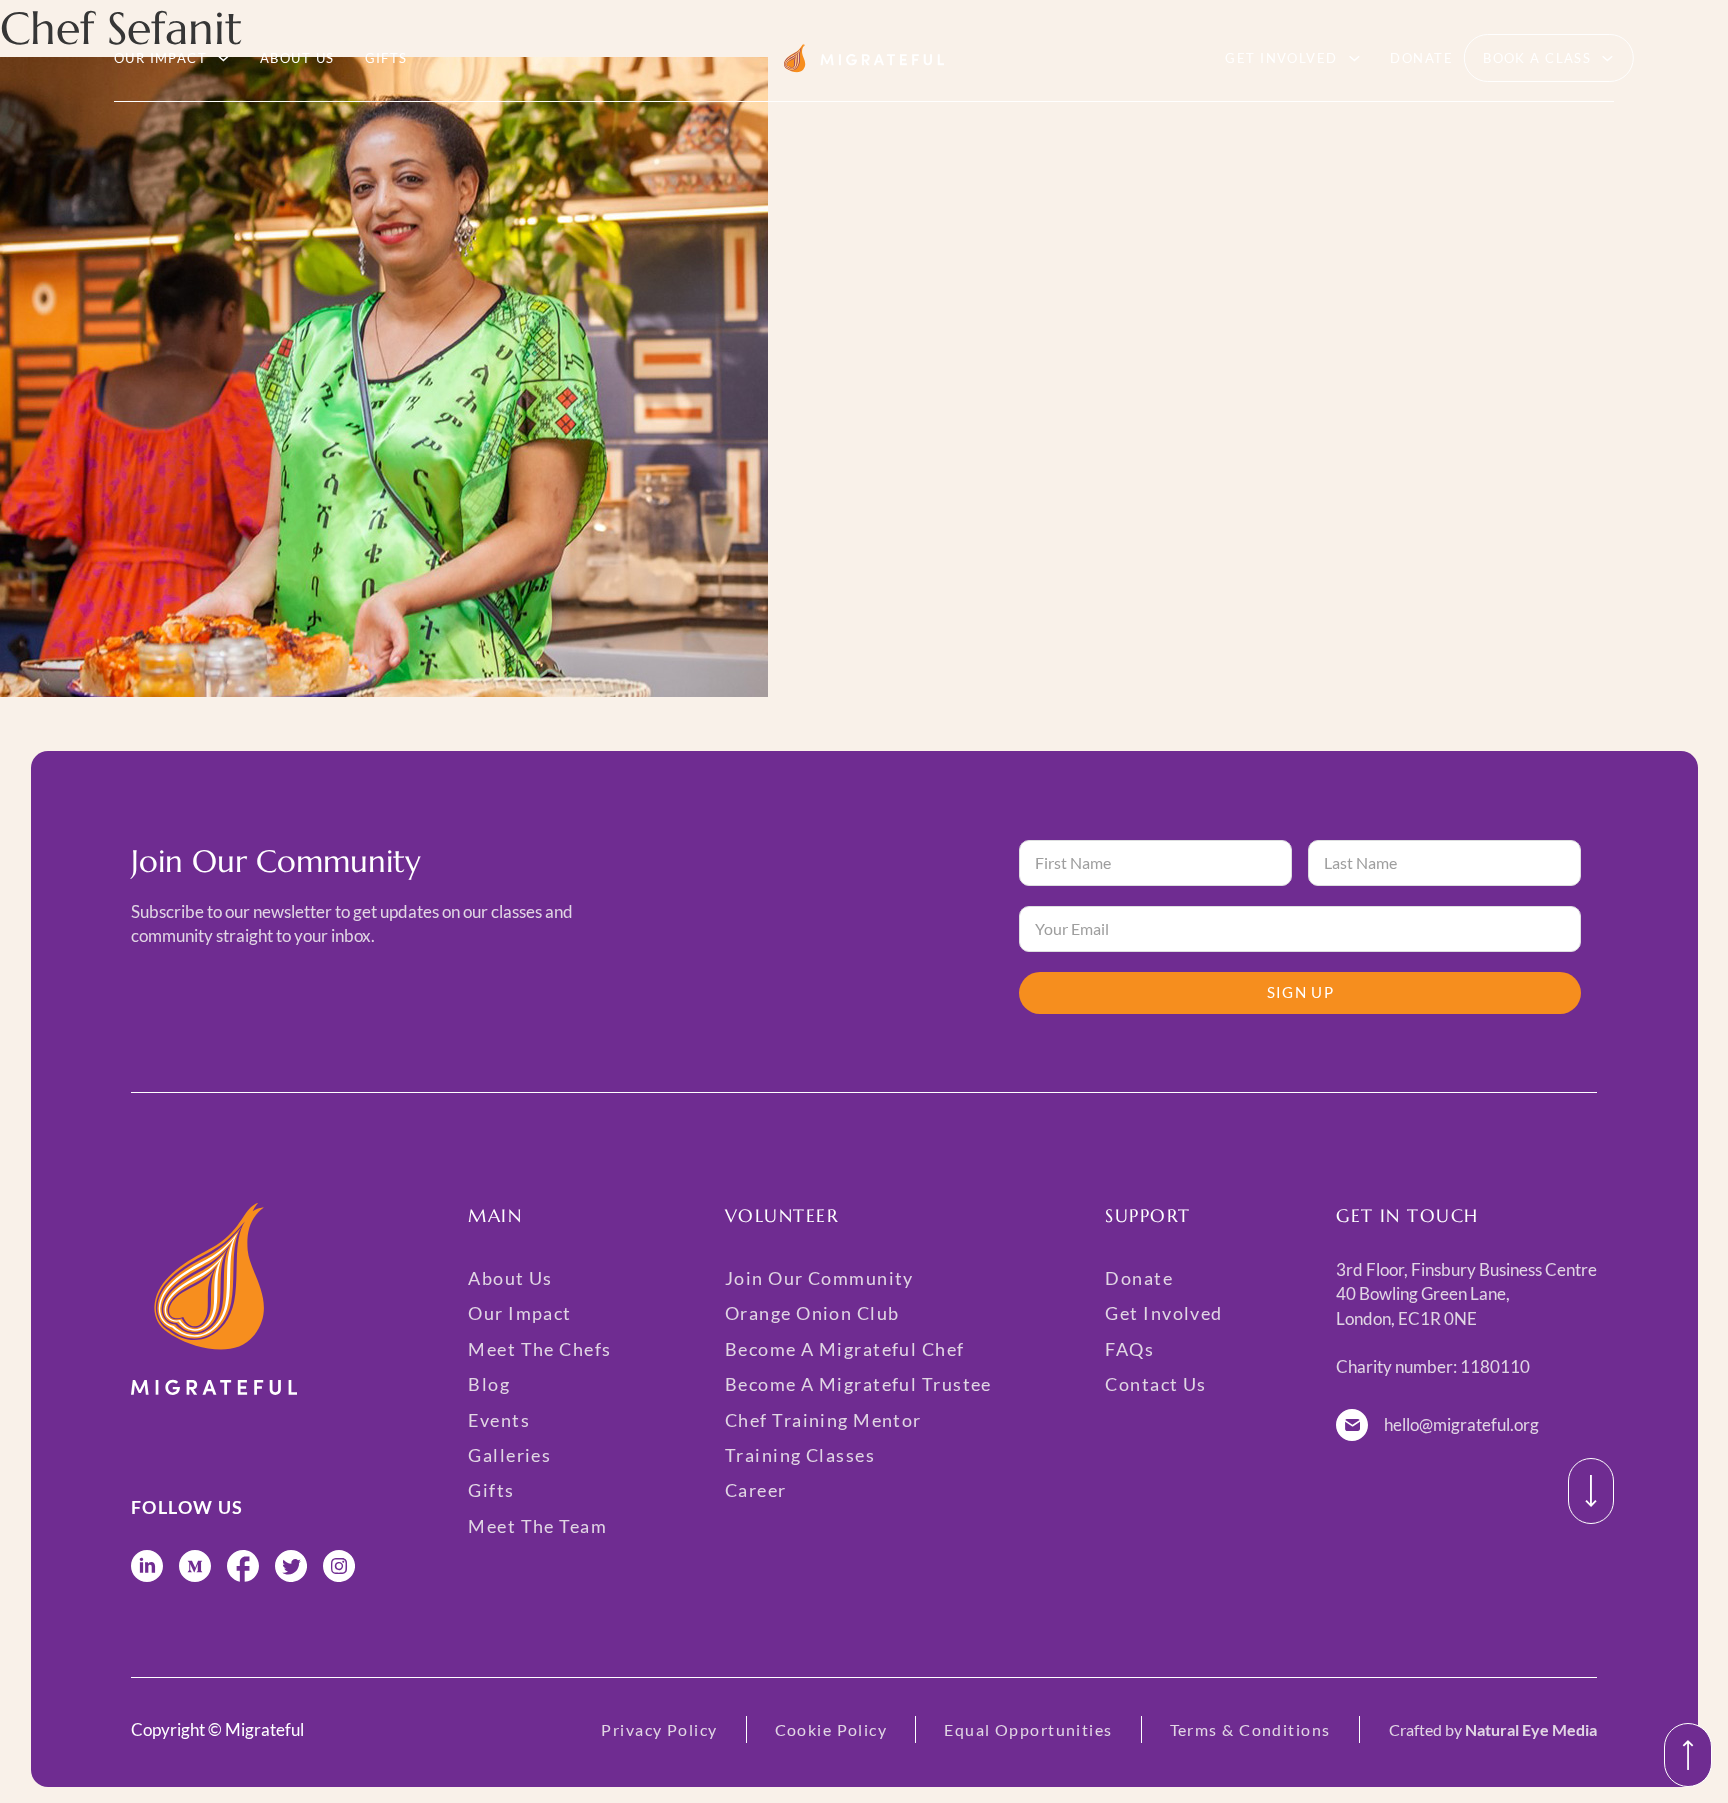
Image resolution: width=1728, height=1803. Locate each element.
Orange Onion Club (812, 1313)
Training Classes (800, 1455)
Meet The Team (537, 1526)
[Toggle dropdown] (223, 58)
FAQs (1129, 1349)
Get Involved (1281, 58)
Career (756, 1490)
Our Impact (160, 58)
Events (499, 1420)
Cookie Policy (831, 1729)
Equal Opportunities (1028, 1729)
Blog (489, 1384)
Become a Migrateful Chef (845, 1349)
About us (297, 58)
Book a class (1537, 58)
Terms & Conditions (1250, 1729)
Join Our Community (819, 1278)
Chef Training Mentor (823, 1420)
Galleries (509, 1455)
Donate (1421, 58)
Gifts (386, 58)
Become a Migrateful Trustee (858, 1384)
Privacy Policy (659, 1729)
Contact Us (1155, 1384)
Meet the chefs (539, 1349)
